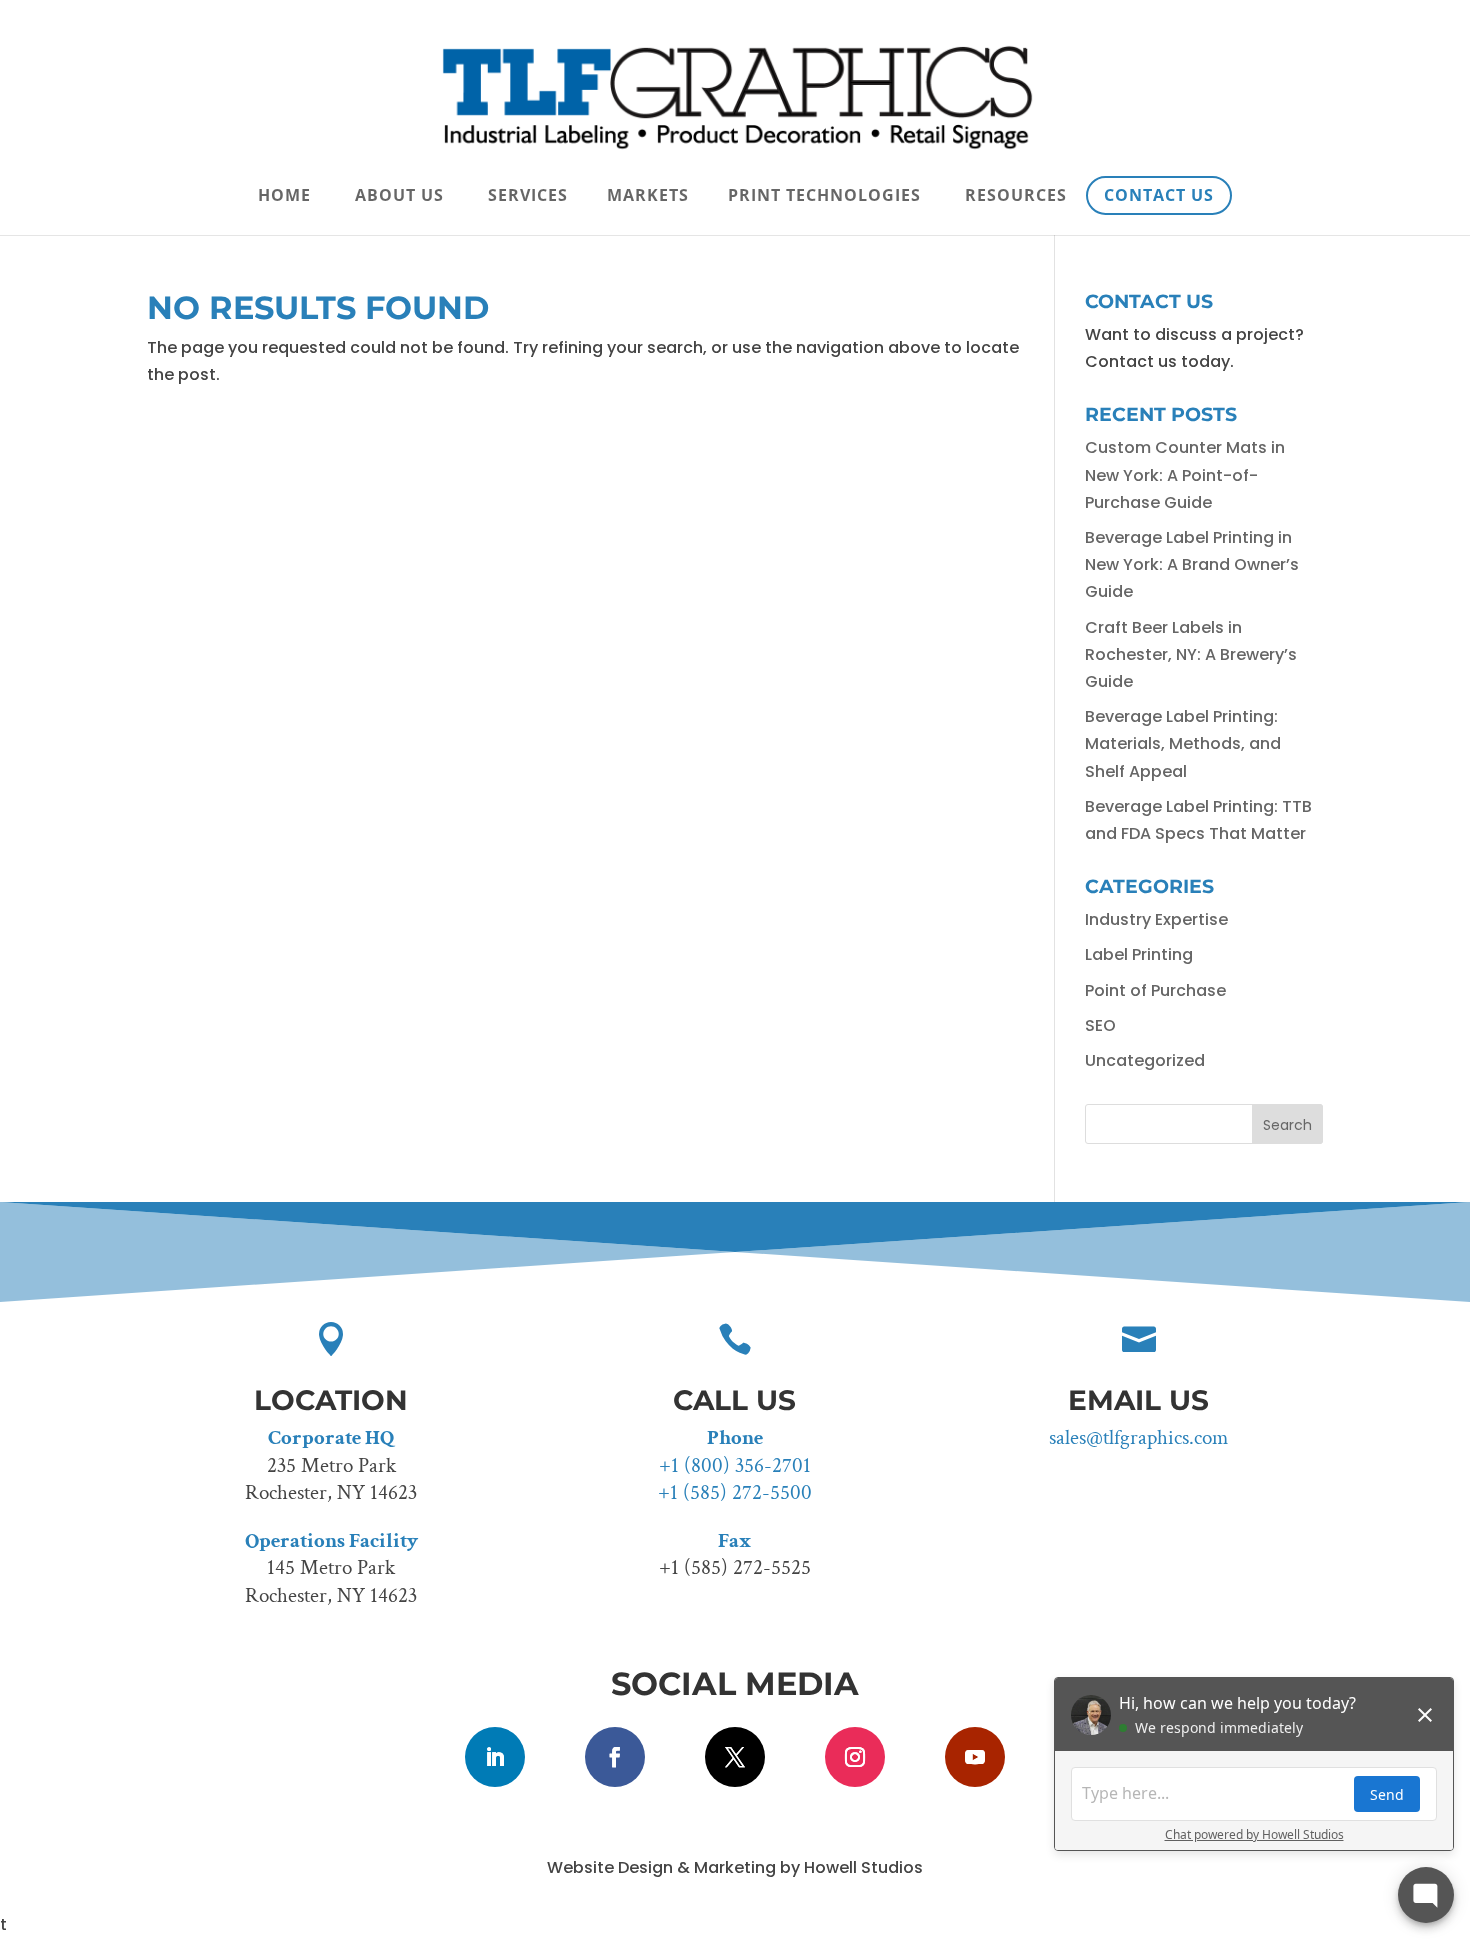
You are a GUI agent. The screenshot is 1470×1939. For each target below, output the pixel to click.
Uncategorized (1145, 1060)
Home (284, 197)
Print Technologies (824, 197)
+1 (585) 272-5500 (735, 1492)
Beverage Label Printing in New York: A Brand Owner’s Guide (1192, 564)
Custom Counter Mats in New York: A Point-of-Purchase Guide (1185, 474)
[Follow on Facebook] (615, 1757)
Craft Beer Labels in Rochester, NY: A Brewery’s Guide (1191, 654)
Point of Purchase (1155, 990)
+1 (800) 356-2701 (735, 1465)
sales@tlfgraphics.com (1138, 1437)
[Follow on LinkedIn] (495, 1757)
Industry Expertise (1156, 919)
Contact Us (1159, 195)
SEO (1100, 1025)
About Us (399, 197)
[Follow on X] (735, 1757)
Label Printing (1139, 954)
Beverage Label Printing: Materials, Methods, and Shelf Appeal (1183, 743)
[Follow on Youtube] (975, 1757)
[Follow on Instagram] (855, 1757)
